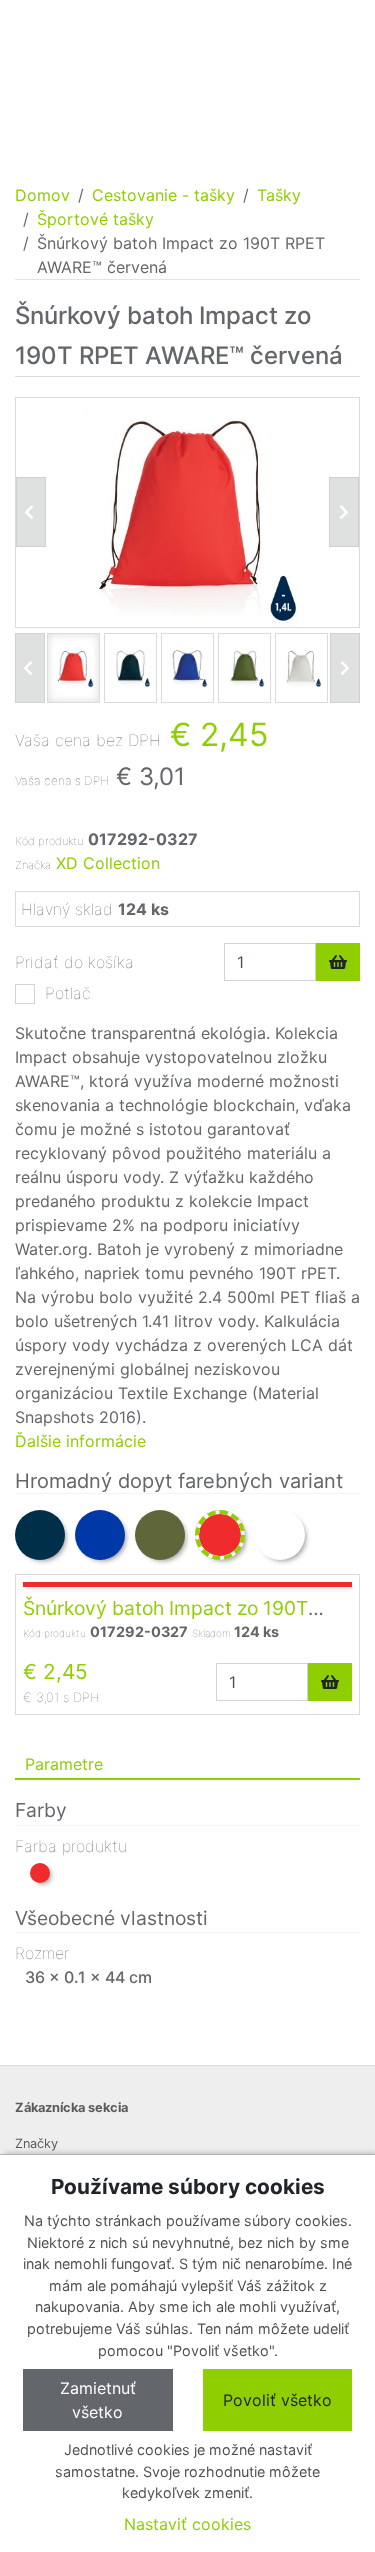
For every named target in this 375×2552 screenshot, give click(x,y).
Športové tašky (95, 219)
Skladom (211, 1633)
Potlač (68, 993)
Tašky (279, 195)
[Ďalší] (345, 668)
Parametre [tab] (64, 1764)
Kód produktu (49, 841)
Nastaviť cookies (187, 2524)
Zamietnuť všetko (98, 2400)
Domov (42, 195)
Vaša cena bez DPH (88, 740)
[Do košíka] (338, 962)
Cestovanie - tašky (163, 195)
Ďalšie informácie (80, 1441)
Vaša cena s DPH (62, 780)
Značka (33, 865)
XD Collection (108, 863)
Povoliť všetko (277, 2400)
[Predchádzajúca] (31, 512)
